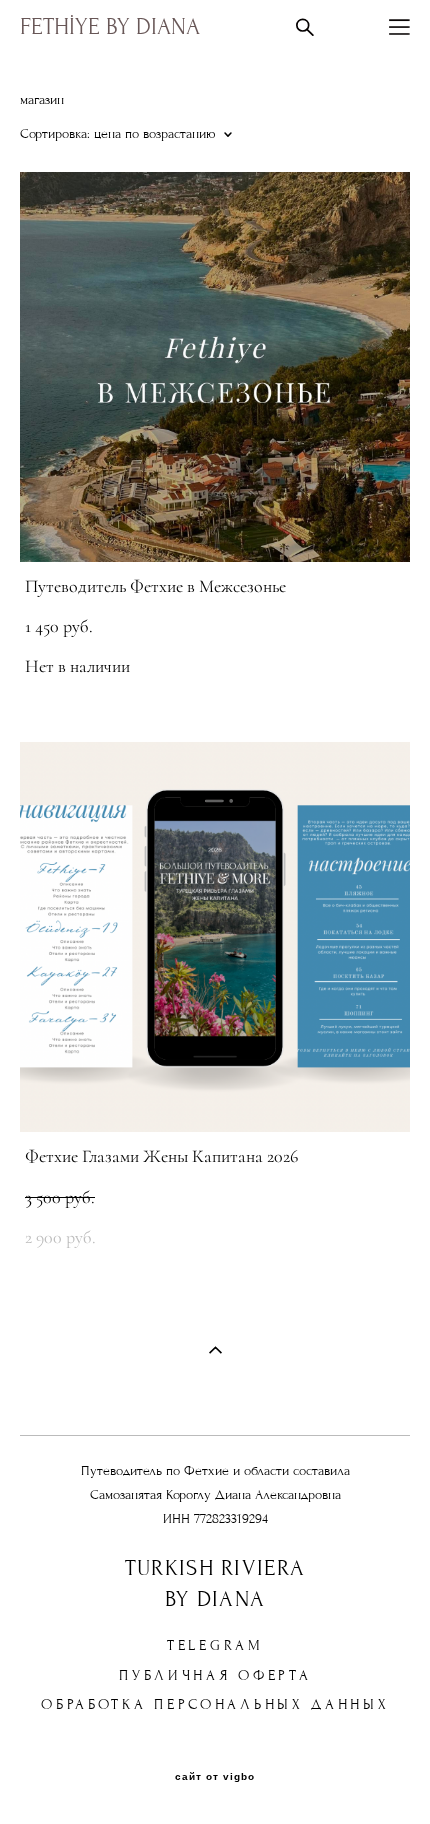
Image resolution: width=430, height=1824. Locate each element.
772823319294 (231, 1519)
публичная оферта (215, 1675)
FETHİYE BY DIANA (110, 27)
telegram (215, 1645)
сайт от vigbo (215, 1777)
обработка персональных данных (215, 1704)
